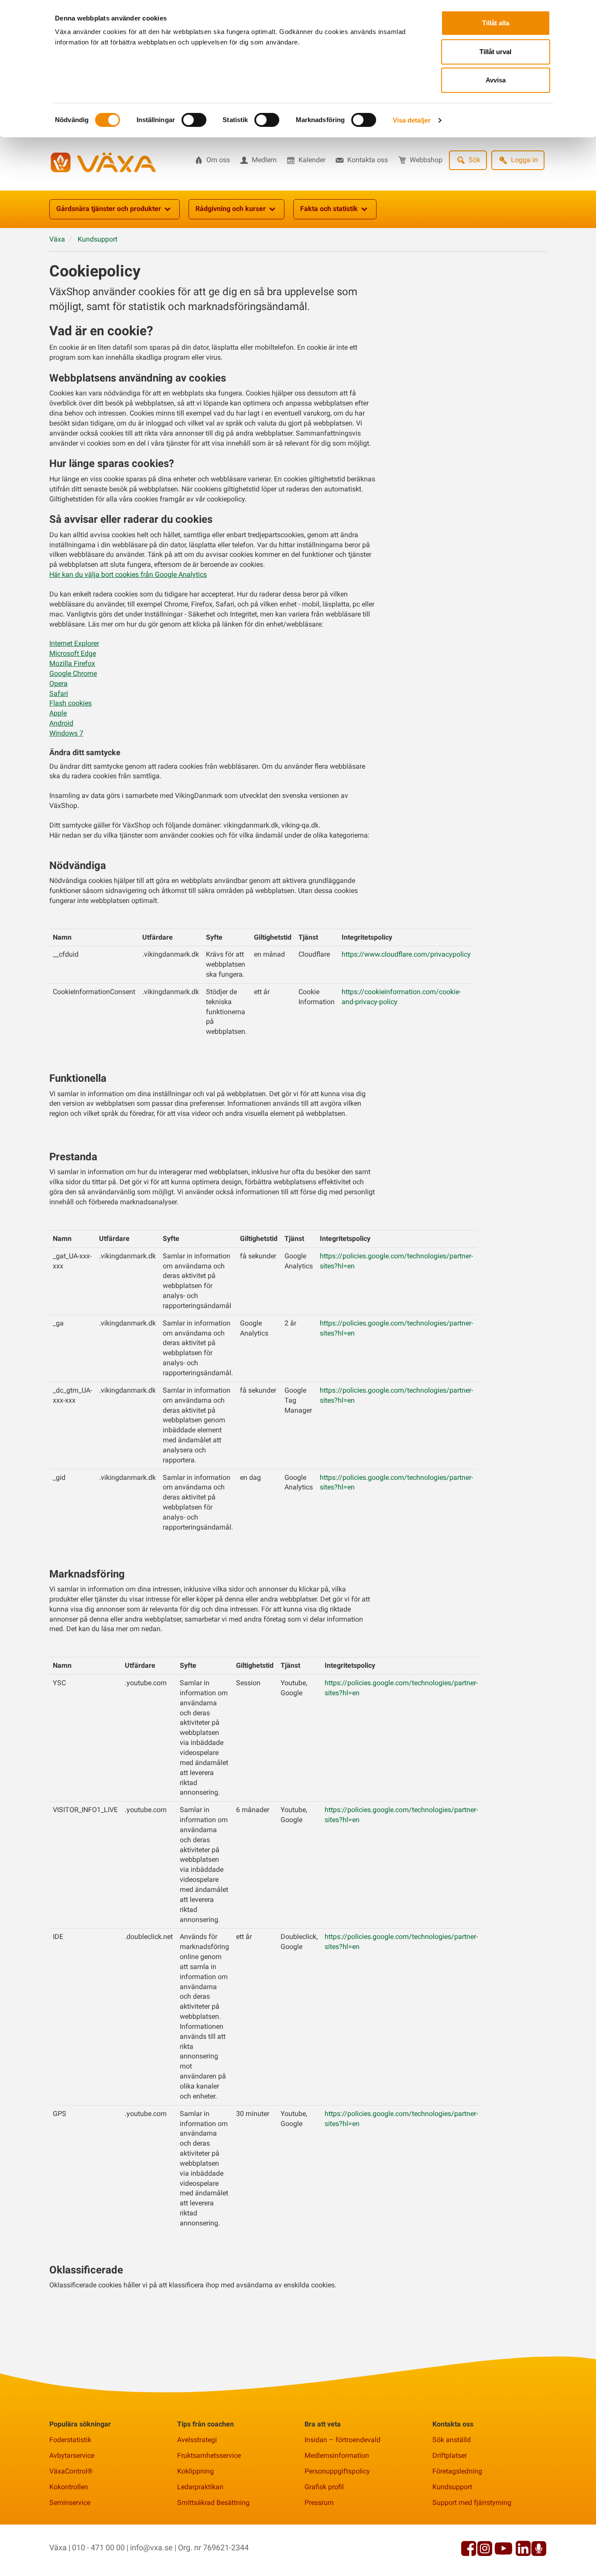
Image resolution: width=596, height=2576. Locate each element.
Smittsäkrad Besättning (213, 2503)
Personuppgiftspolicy (337, 2471)
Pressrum (319, 2503)
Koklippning (195, 2471)
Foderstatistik (70, 2440)
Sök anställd (452, 2440)
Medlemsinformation (337, 2455)
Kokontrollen (69, 2487)
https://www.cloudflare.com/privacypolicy (406, 954)
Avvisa (496, 80)
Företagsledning (457, 2471)
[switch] (194, 120)
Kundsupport (452, 2487)
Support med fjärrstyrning (472, 2503)
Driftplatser (450, 2455)
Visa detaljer (412, 120)
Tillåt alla (496, 23)
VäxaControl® (71, 2471)
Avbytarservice (72, 2455)
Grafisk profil (324, 2487)
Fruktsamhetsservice (209, 2455)
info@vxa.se (151, 2547)
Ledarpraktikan (200, 2487)
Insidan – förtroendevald (343, 2440)
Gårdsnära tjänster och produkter (109, 209)
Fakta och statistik (329, 209)
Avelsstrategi (197, 2440)
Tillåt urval (495, 52)
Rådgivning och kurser (231, 209)
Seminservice (70, 2503)
